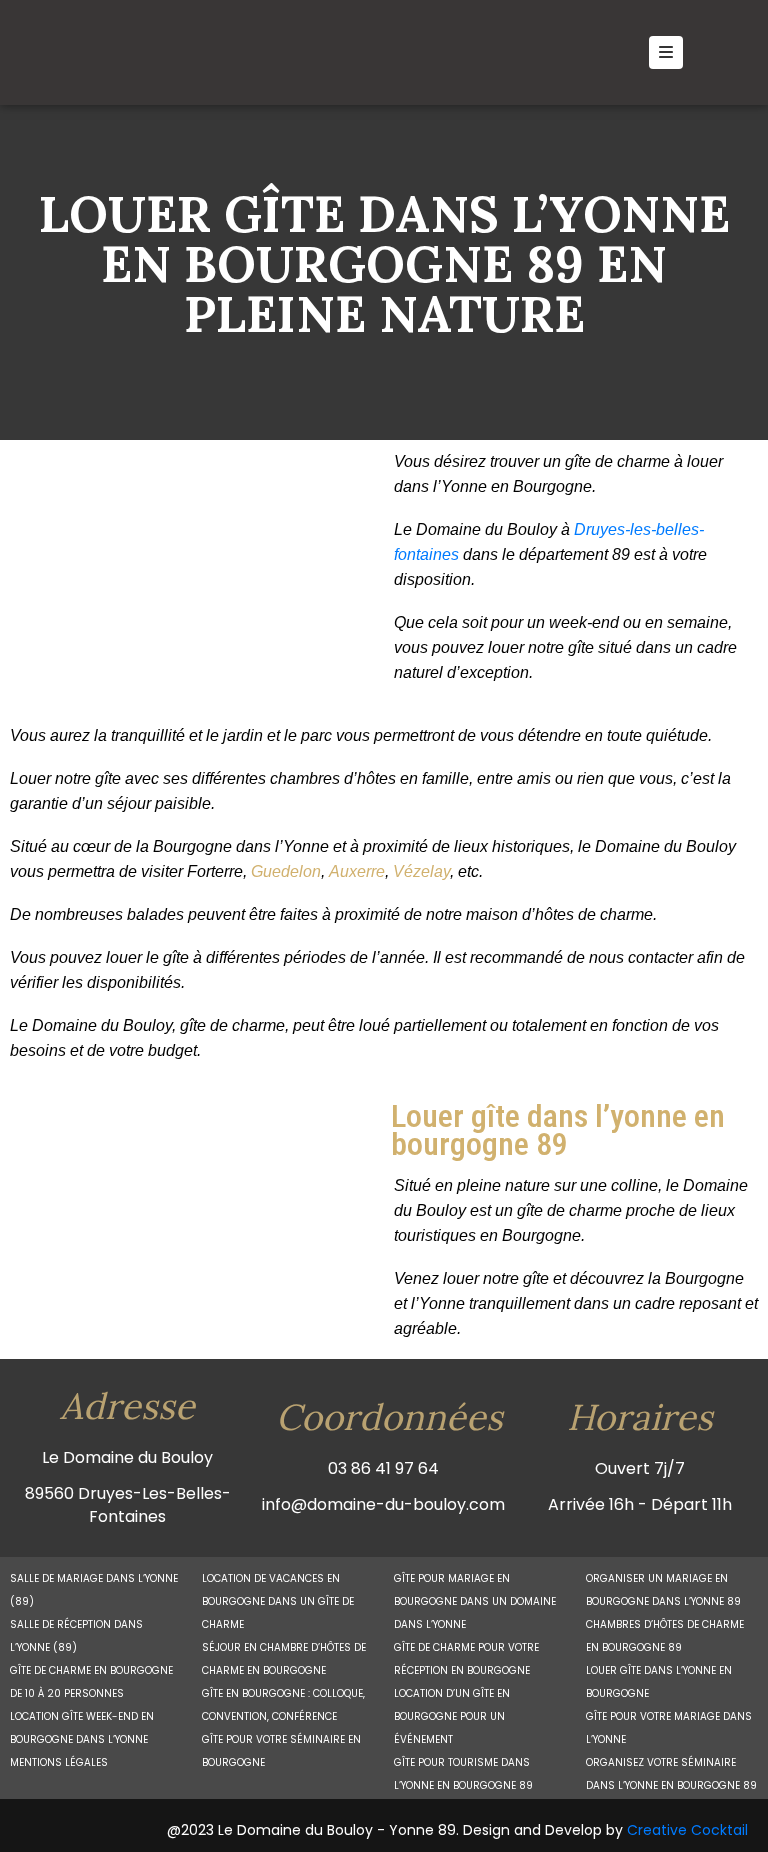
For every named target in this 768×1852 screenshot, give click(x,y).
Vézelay (421, 871)
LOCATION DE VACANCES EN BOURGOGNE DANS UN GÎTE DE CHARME (278, 1601)
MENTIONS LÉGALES (59, 1762)
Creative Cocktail (687, 1830)
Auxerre (357, 871)
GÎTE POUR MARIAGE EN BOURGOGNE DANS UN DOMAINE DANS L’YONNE (475, 1601)
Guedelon (286, 871)
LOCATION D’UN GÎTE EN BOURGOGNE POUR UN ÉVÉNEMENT (452, 1716)
